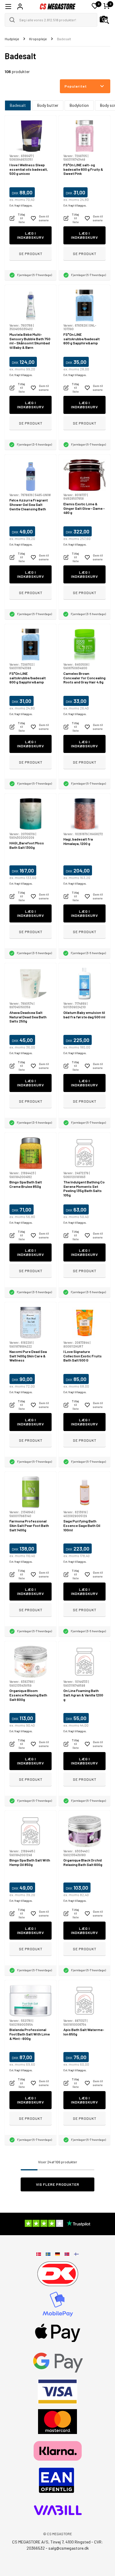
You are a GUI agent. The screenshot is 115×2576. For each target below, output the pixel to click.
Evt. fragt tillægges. (21, 205)
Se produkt (31, 254)
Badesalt (18, 105)
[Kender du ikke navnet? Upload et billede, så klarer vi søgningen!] (104, 20)
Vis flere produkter (58, 2184)
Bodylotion (79, 105)
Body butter (48, 105)
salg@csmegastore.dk (69, 2548)
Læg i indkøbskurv (31, 235)
